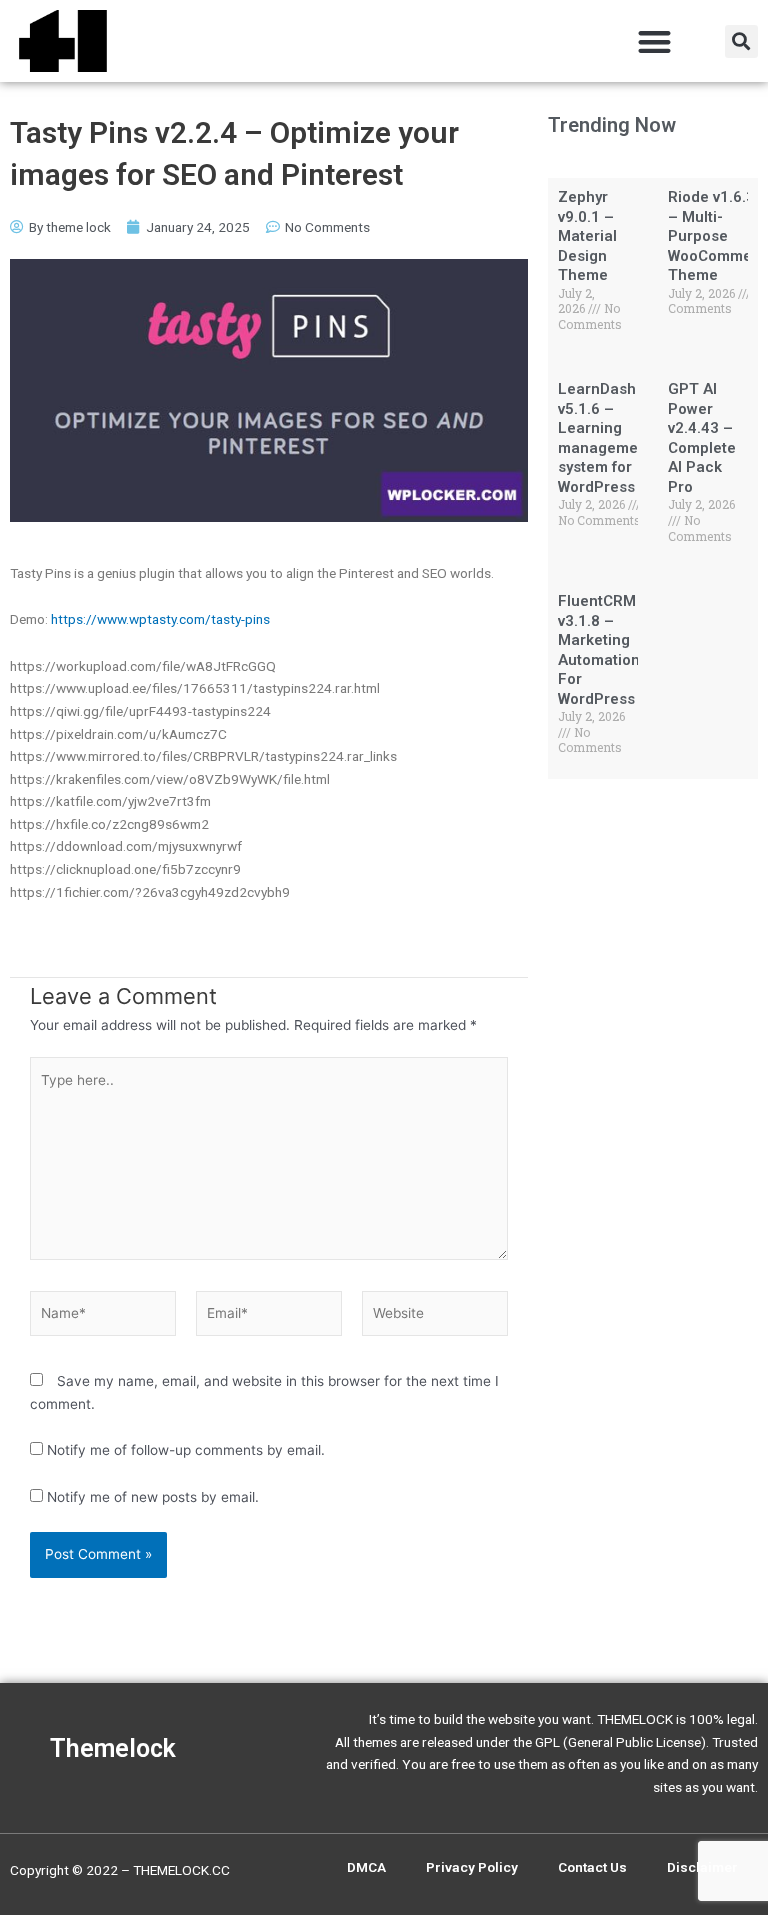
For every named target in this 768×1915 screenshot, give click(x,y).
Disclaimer (702, 1867)
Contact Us (592, 1867)
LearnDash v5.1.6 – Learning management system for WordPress (605, 438)
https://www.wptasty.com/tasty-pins (160, 619)
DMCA (366, 1867)
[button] (655, 41)
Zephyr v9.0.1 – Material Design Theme (587, 236)
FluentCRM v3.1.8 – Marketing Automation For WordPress (599, 650)
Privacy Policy (472, 1867)
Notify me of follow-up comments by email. (186, 1450)
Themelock (113, 1748)
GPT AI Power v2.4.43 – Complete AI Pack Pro (702, 438)
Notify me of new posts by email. (153, 1497)
